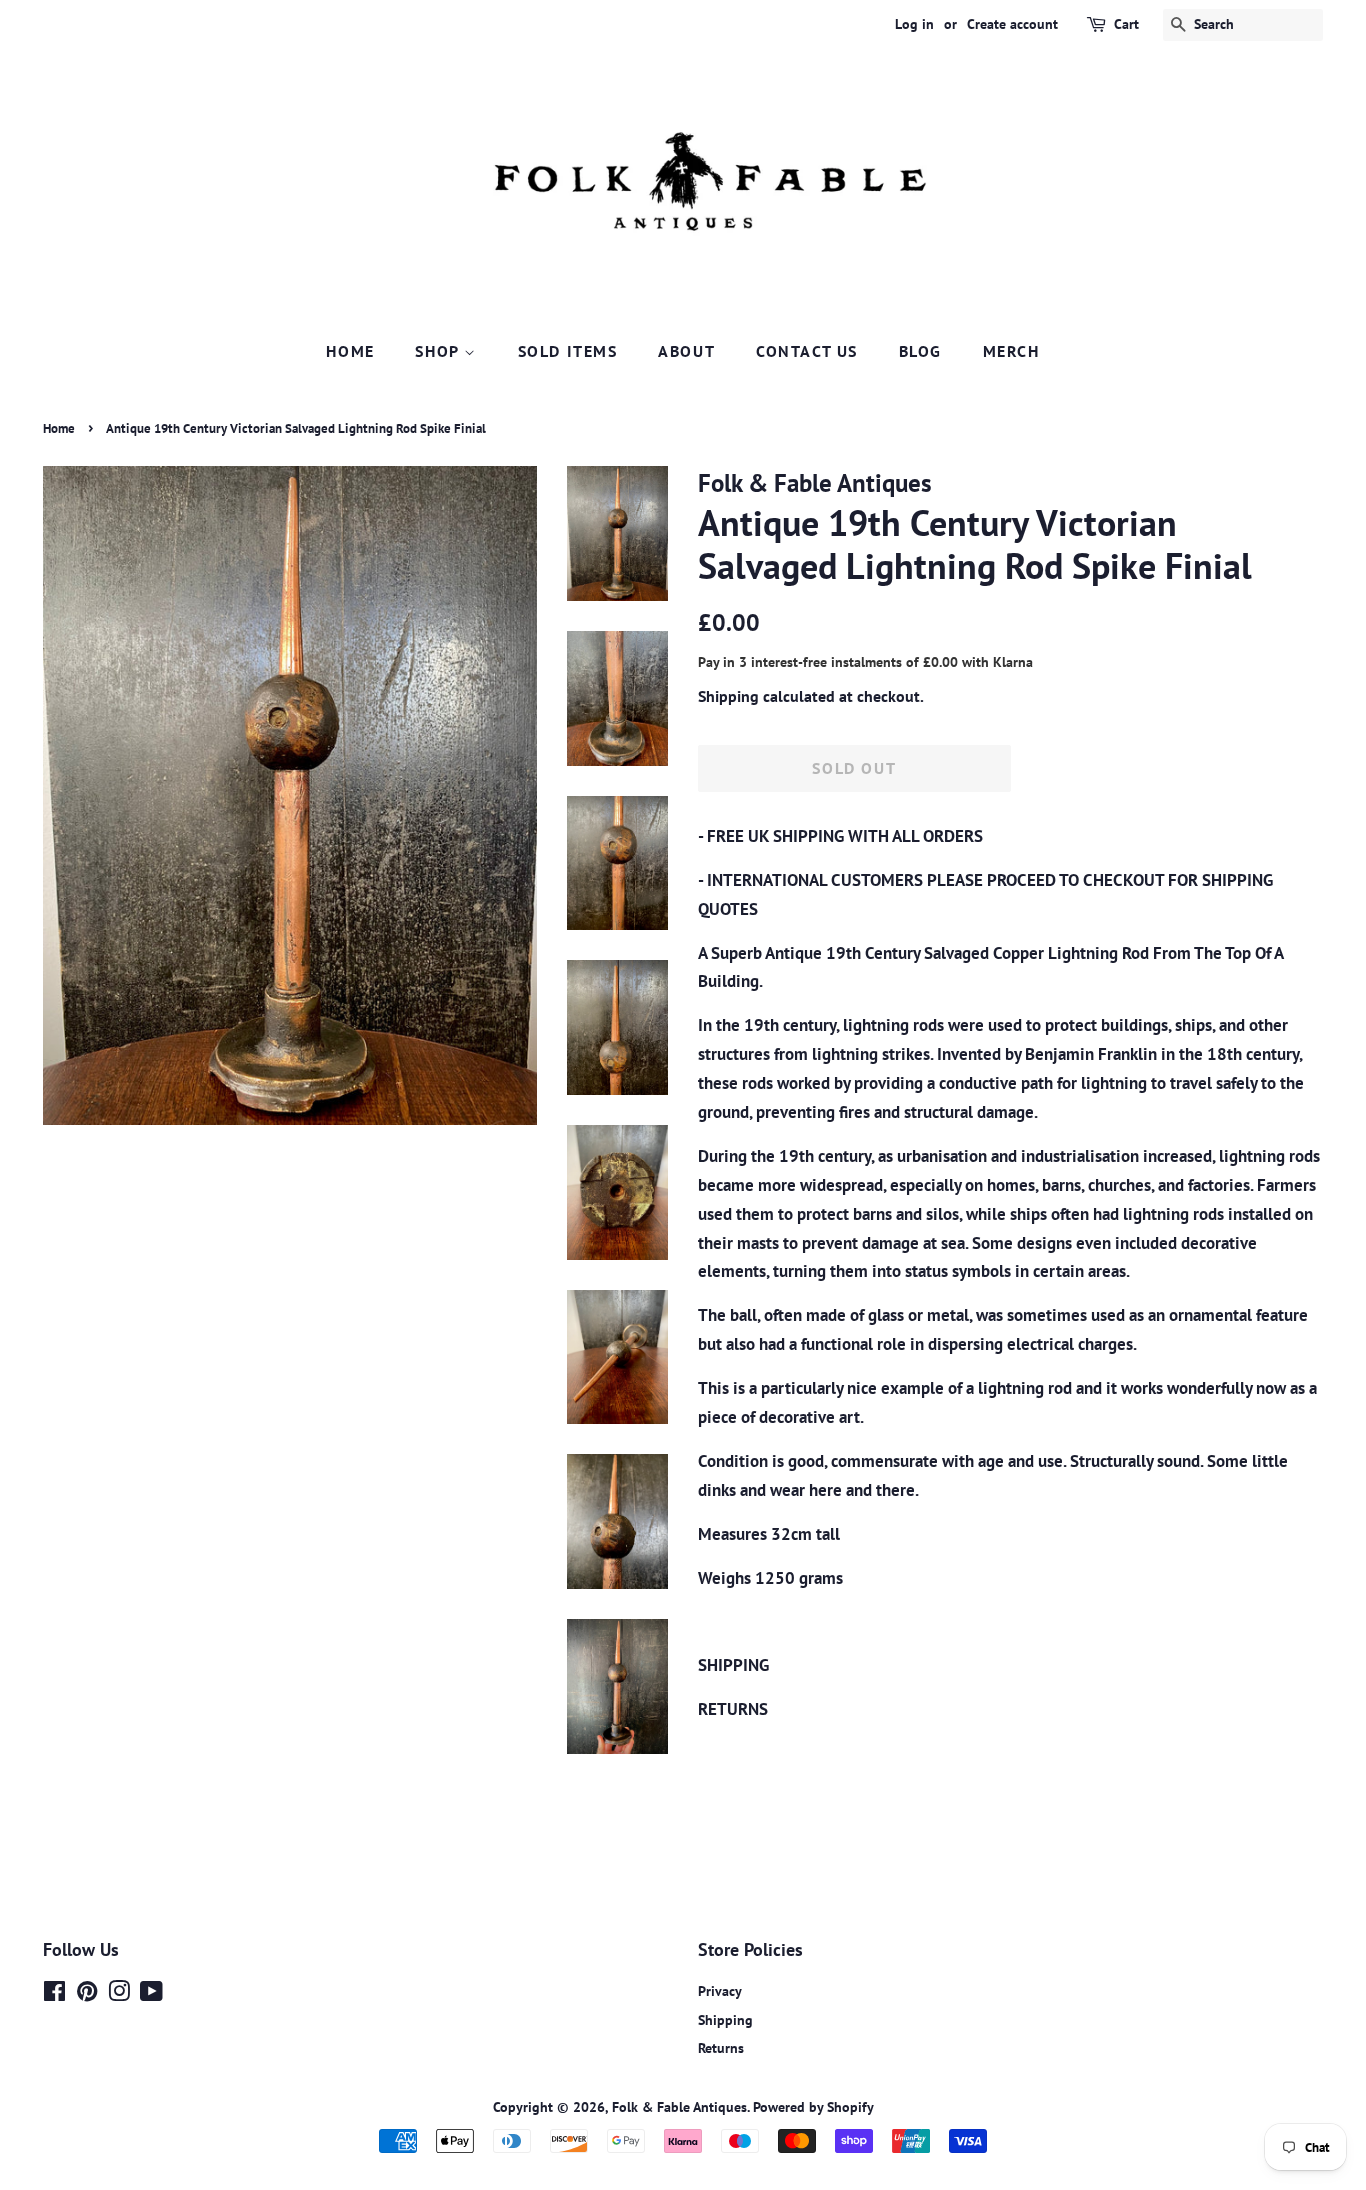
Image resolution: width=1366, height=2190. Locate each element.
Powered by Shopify (813, 2106)
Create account (1012, 24)
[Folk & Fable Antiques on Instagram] (119, 1994)
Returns (721, 2047)
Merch (1011, 351)
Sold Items (568, 351)
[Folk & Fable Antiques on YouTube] (151, 1994)
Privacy (720, 1990)
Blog (920, 351)
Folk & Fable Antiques (679, 2106)
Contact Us (807, 351)
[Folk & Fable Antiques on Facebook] (54, 1994)
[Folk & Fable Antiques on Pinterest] (87, 1994)
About (686, 351)
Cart (1126, 24)
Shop (439, 351)
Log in (914, 24)
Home (350, 351)
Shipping (728, 696)
